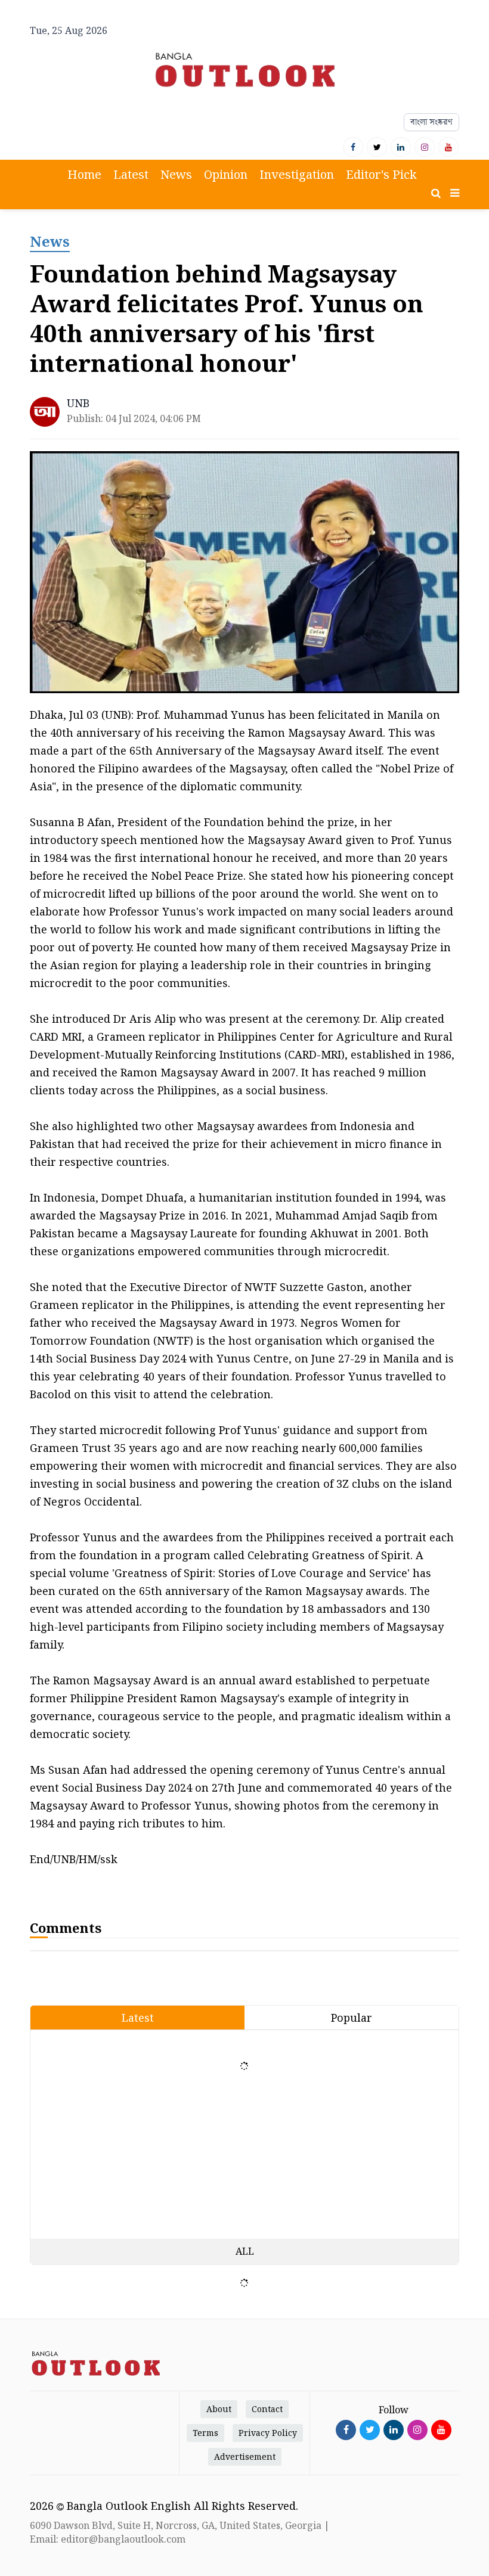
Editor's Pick (381, 174)
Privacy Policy (268, 2433)
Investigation (297, 174)
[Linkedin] (401, 147)
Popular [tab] (352, 2018)
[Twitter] (377, 147)
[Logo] (244, 69)
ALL (245, 2251)
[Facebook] (353, 147)
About (219, 2409)
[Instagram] (425, 147)
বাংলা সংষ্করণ (431, 122)
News (176, 174)
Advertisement (245, 2456)
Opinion (226, 174)
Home (84, 174)
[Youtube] (448, 147)
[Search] (436, 193)
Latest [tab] (138, 2018)
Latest (131, 174)
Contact (267, 2409)
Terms (205, 2433)
